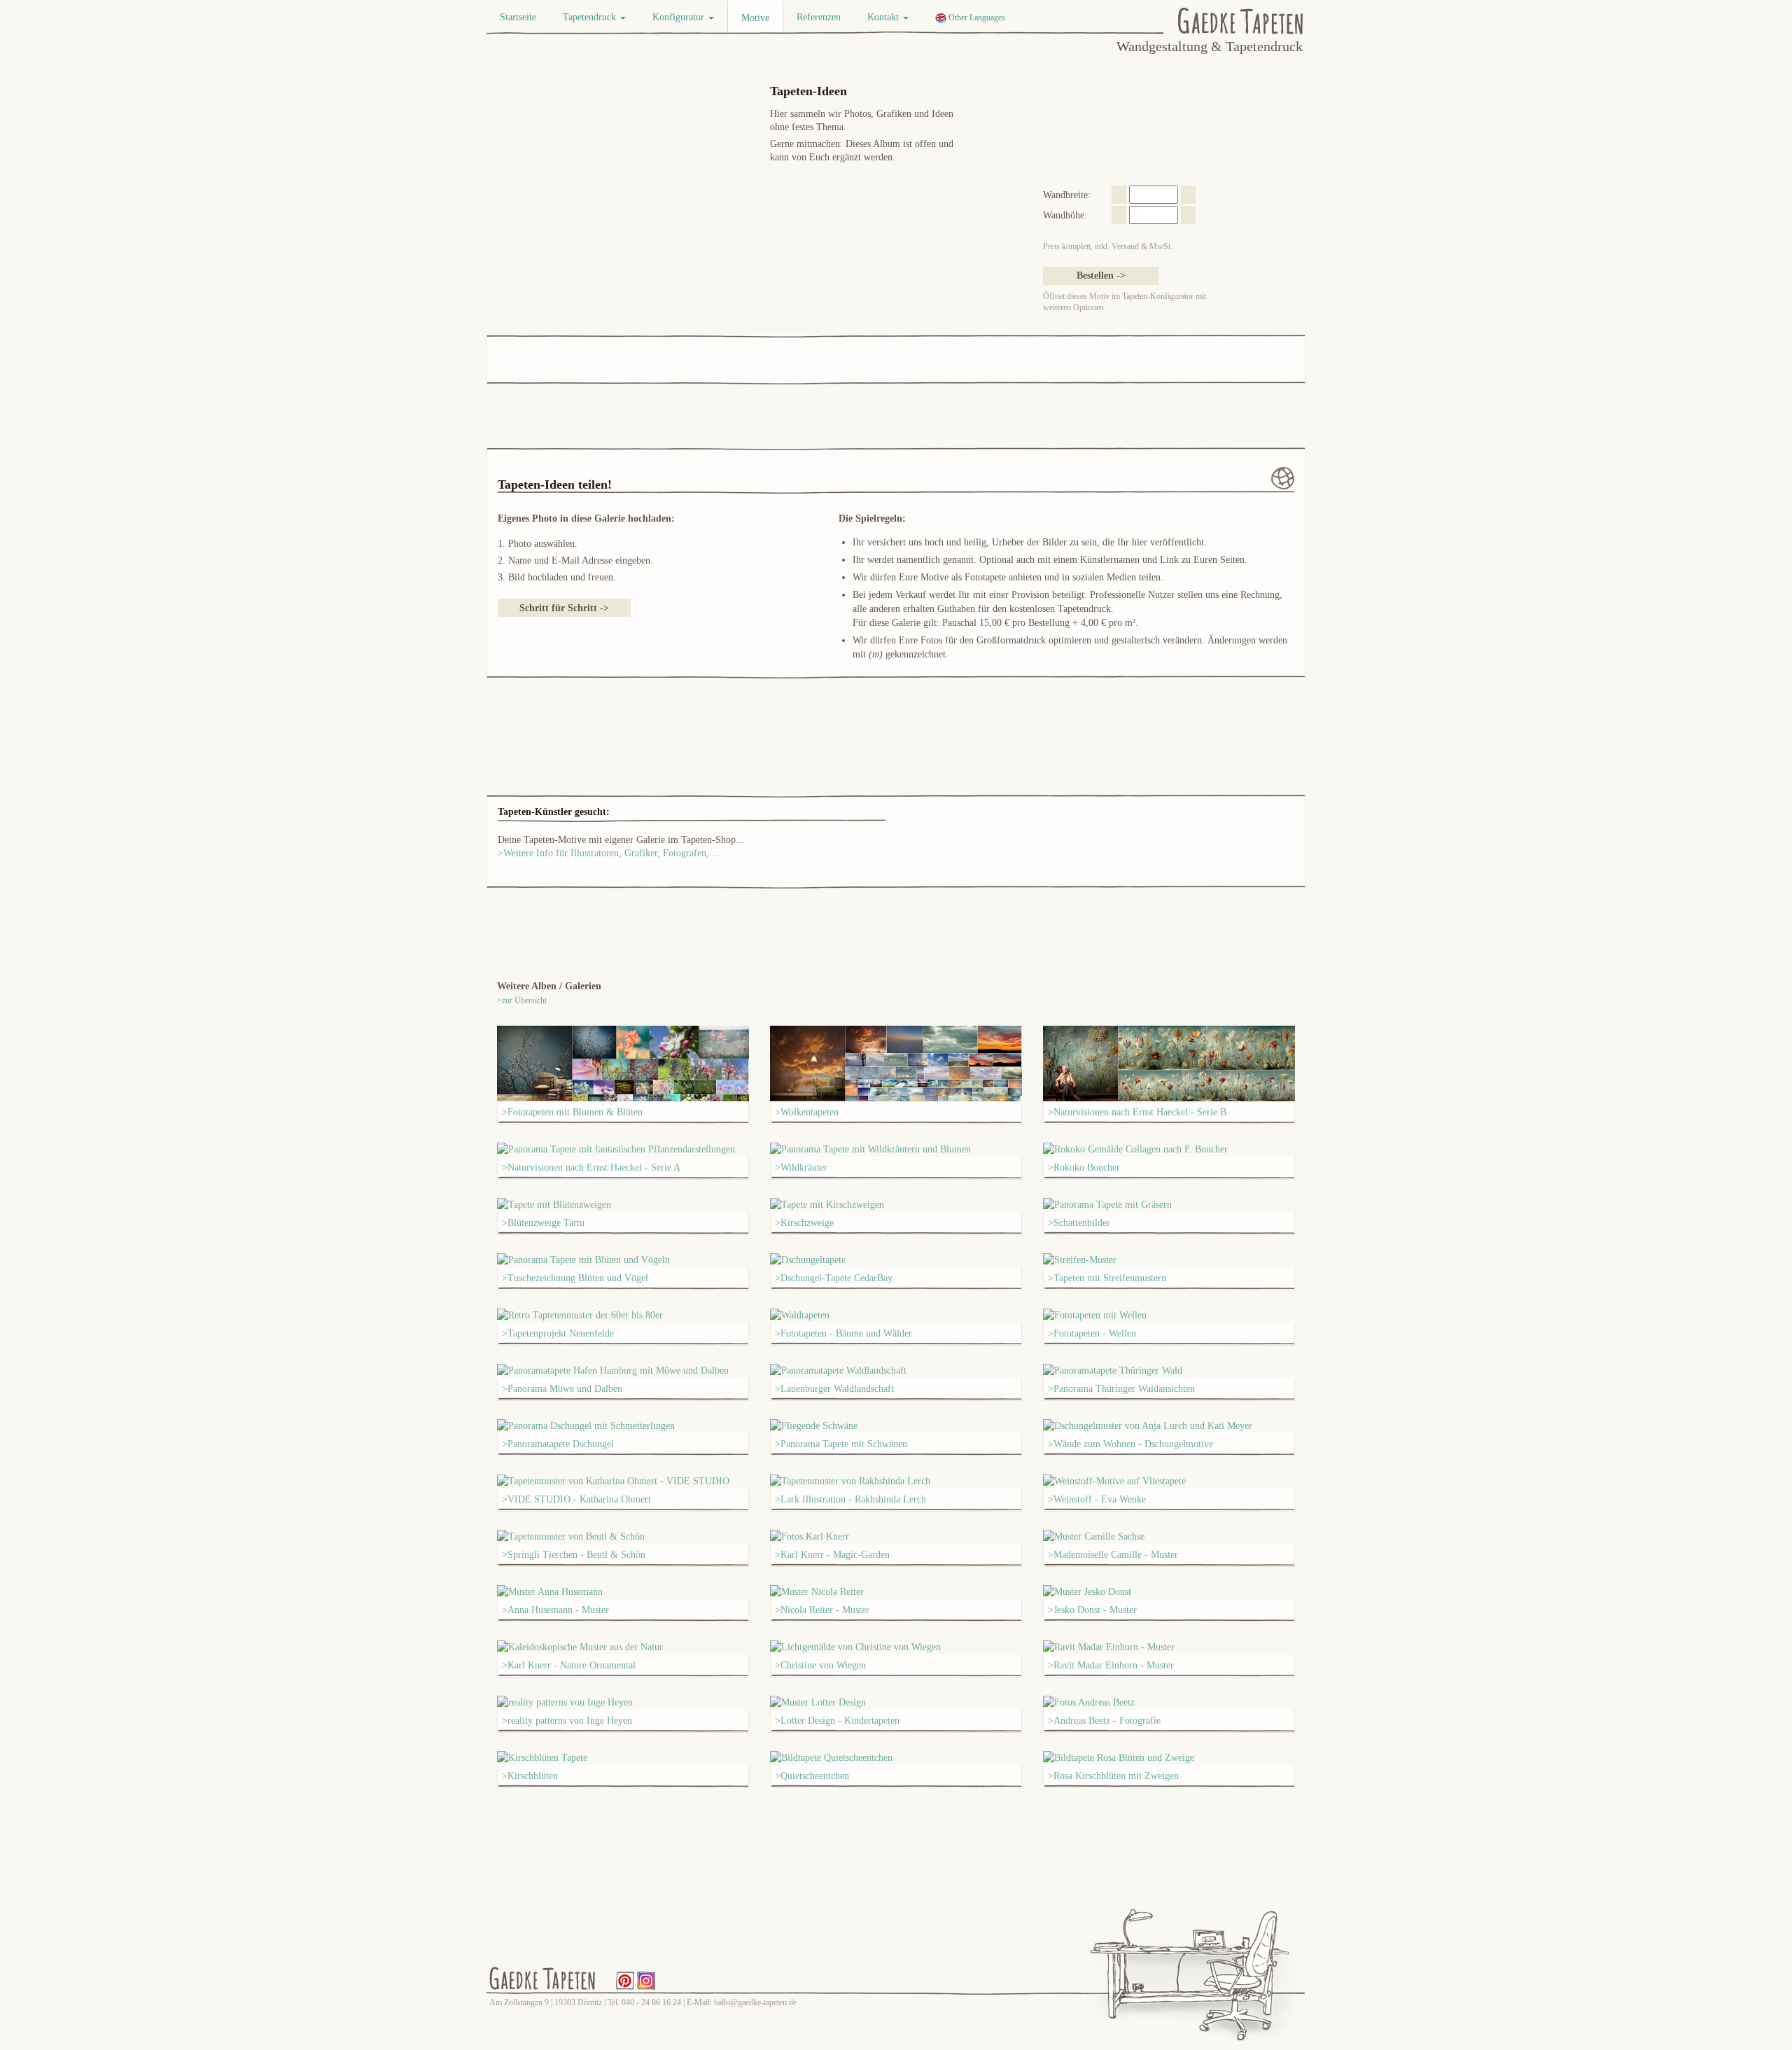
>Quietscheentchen (812, 1776)
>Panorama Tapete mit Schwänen (841, 1444)
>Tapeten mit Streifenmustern (1107, 1278)
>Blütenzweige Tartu (543, 1223)
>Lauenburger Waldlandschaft (834, 1389)
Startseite (518, 17)
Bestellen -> (1101, 276)
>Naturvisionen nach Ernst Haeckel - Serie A (591, 1167)
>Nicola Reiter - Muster (822, 1610)
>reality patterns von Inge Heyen (567, 1721)
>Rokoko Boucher (1084, 1167)
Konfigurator (680, 17)
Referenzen (819, 17)
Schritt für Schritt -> (564, 608)
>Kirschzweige (804, 1223)
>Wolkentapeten (807, 1112)
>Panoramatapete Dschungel (558, 1444)
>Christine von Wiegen (820, 1665)
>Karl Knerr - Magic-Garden (832, 1555)
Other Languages (976, 18)
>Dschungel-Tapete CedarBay (834, 1278)
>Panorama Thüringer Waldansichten (1121, 1389)
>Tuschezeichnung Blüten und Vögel (575, 1278)
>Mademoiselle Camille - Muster (1113, 1555)
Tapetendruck (591, 17)
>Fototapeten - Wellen (1092, 1333)
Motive (755, 18)
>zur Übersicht (522, 1000)
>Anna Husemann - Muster (555, 1610)
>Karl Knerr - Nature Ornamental (569, 1665)
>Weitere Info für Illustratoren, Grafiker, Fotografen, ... (609, 853)
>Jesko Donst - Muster (1092, 1610)
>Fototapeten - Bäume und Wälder (843, 1333)
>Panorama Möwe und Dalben (562, 1389)
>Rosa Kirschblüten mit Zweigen (1113, 1776)
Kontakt (884, 17)
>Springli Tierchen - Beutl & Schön (574, 1555)
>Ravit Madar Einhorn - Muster (1111, 1665)
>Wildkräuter (801, 1167)
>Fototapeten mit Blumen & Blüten (572, 1112)
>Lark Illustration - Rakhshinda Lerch (850, 1499)
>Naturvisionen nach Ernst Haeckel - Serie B (1137, 1112)
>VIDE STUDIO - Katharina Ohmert (576, 1499)
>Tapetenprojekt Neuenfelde (558, 1333)
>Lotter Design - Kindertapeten (837, 1721)
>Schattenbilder (1079, 1223)
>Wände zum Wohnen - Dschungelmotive (1130, 1444)
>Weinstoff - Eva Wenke (1097, 1499)
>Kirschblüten (530, 1776)
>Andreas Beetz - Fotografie (1104, 1721)
